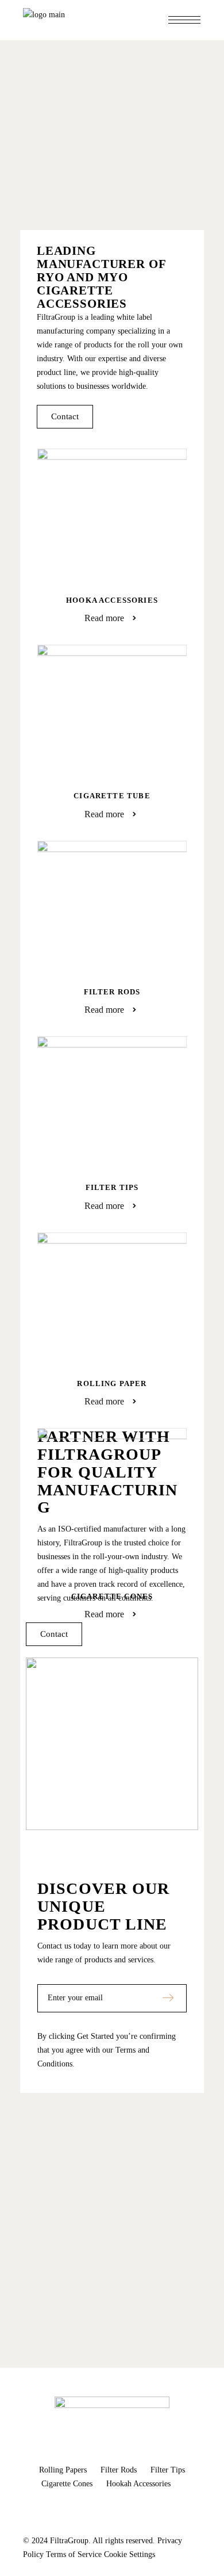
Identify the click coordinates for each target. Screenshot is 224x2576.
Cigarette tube (112, 796)
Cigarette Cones (112, 1596)
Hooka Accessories (112, 600)
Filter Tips (112, 1187)
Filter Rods (112, 992)
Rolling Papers (64, 2470)
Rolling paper (112, 1383)
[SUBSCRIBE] (168, 1998)
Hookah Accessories (138, 2484)
